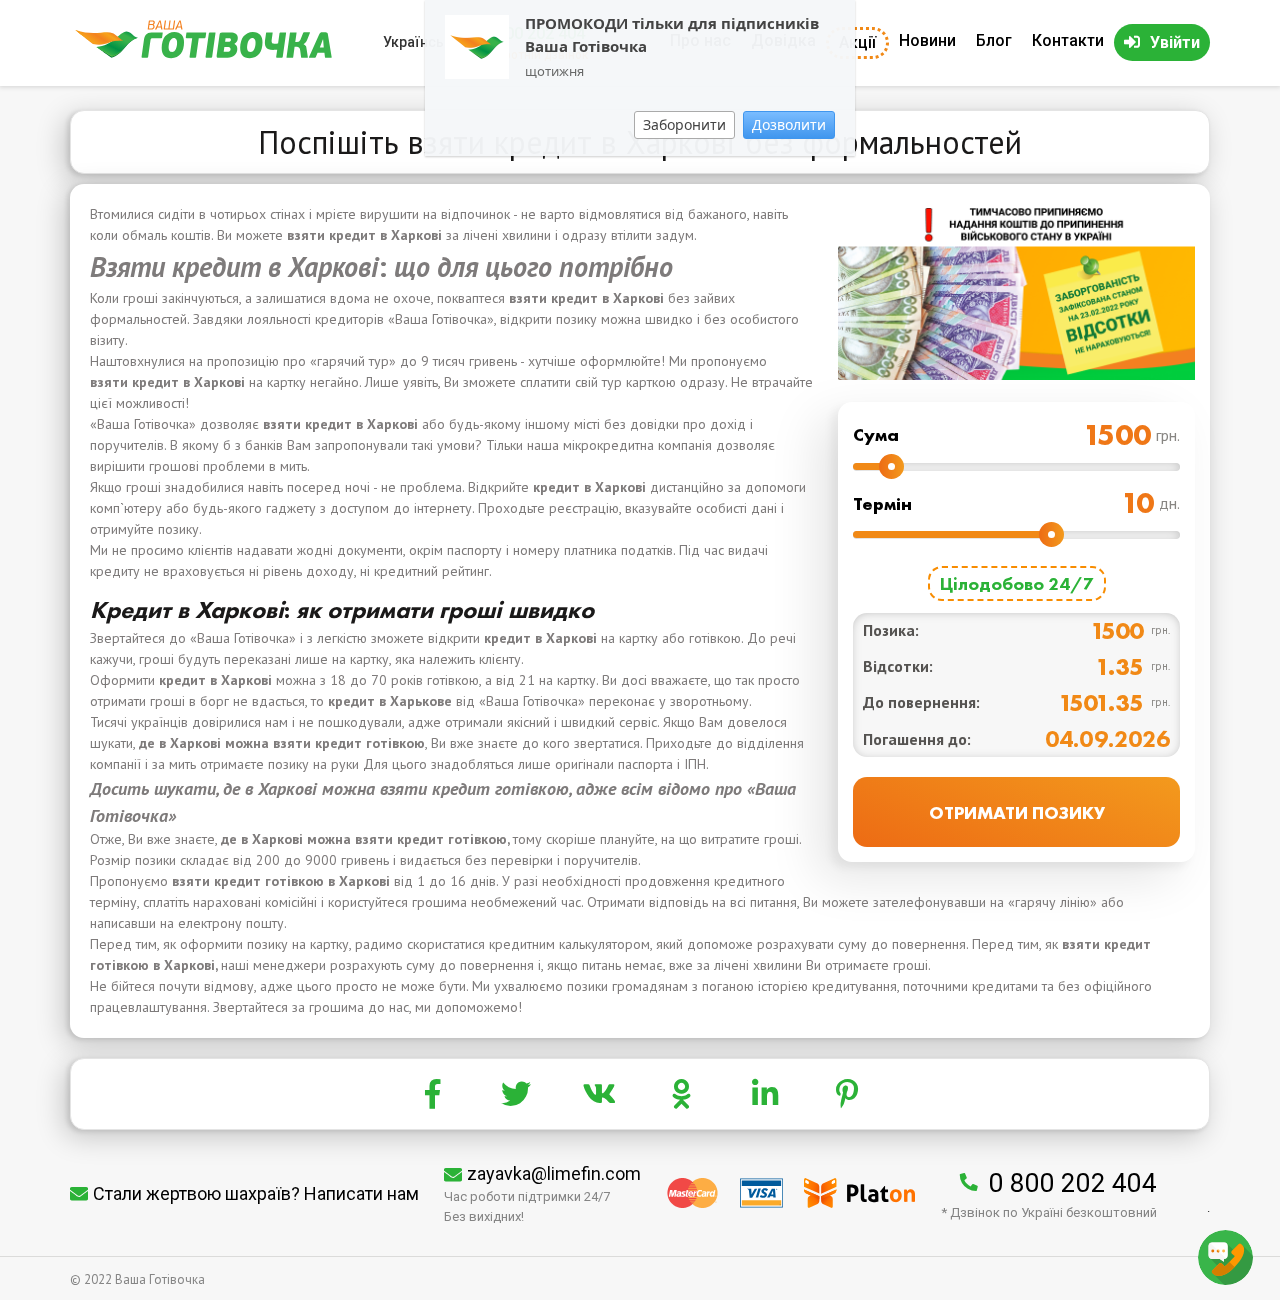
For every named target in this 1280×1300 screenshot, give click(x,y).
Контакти (1068, 40)
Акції (857, 42)
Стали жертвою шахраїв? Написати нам (256, 1193)
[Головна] (203, 53)
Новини (927, 40)
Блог (994, 40)
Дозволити (789, 124)
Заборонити (684, 124)
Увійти (1175, 42)
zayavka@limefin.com (554, 1173)
